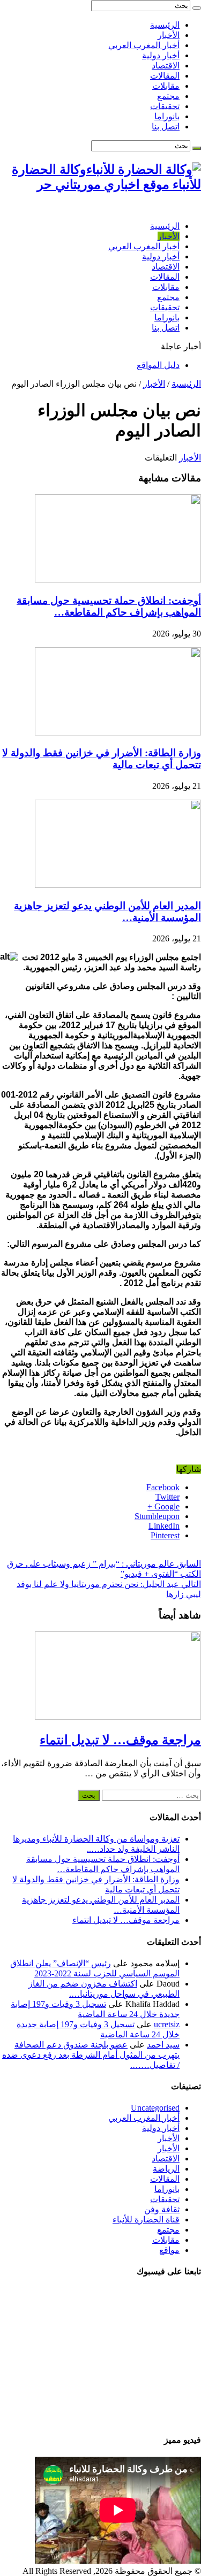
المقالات (165, 76)
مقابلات (166, 86)
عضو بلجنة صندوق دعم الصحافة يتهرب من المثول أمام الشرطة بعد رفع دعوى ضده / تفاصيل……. (91, 2055)
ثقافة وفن (162, 2209)
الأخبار (169, 35)
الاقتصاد (166, 66)
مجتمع (168, 96)
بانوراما (167, 116)
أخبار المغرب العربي (144, 45)
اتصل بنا (166, 126)
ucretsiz (167, 2024)
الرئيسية (165, 25)
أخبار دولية (161, 55)
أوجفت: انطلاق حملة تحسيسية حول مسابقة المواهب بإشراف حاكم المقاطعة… (109, 606)
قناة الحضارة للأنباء (146, 2219)
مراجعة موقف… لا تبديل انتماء (120, 1740)
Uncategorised (155, 2108)
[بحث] (197, 8)
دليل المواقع (158, 365)
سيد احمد (163, 2045)
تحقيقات (165, 106)
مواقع (169, 2250)
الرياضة (166, 2169)
